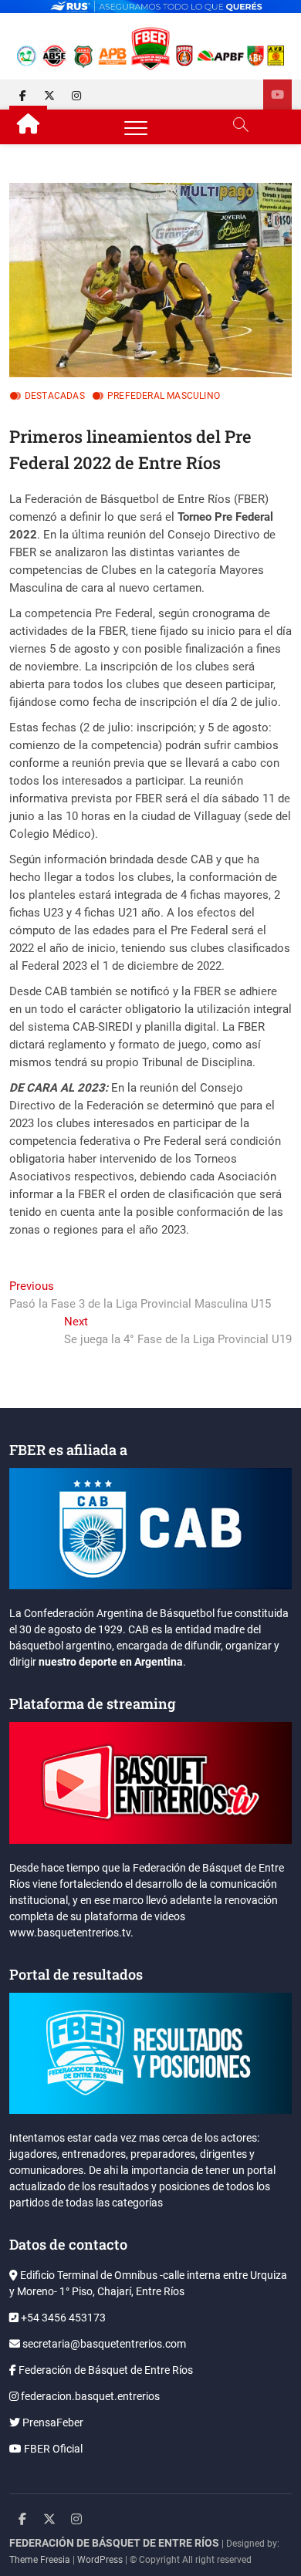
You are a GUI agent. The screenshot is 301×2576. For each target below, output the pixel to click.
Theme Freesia (40, 2560)
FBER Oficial (52, 2449)
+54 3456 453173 (62, 2318)
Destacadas (55, 396)
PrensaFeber (52, 2422)
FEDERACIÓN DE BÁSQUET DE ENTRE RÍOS (114, 2543)
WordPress (100, 2560)
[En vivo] (277, 95)
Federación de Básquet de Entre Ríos (105, 2370)
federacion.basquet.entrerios (89, 2396)
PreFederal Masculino (164, 396)
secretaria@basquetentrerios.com (103, 2344)
